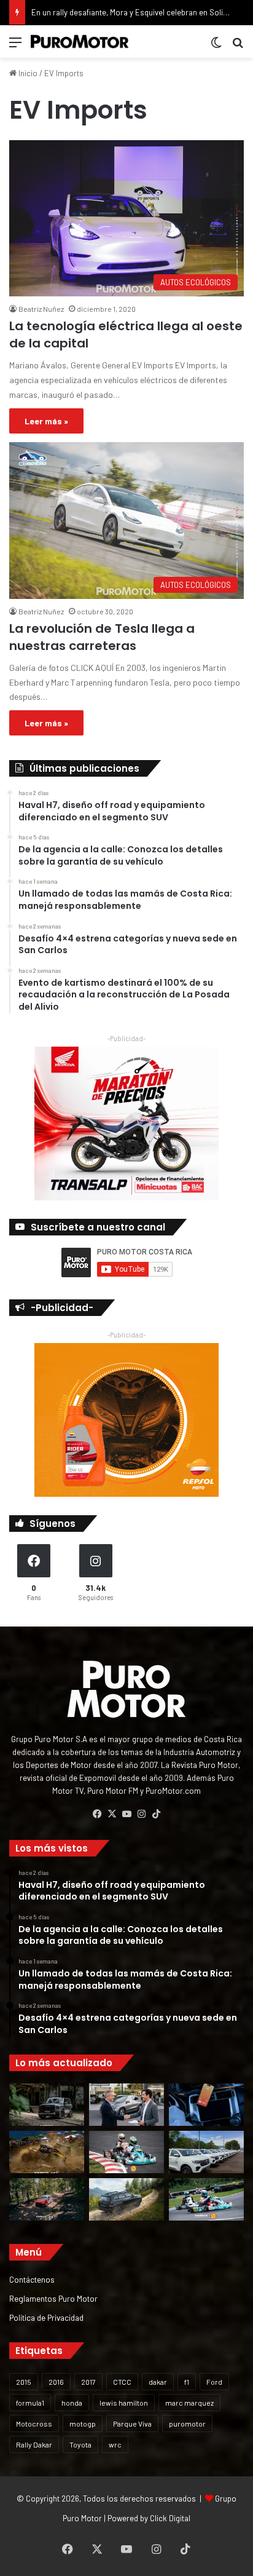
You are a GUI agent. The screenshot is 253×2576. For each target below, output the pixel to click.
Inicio (27, 73)
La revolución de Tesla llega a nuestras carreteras (102, 637)
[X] (112, 1814)
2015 (24, 2382)
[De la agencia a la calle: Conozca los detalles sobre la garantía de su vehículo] (126, 2105)
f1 (187, 2382)
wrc (115, 2444)
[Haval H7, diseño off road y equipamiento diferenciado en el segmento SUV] (47, 2105)
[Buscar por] (238, 46)
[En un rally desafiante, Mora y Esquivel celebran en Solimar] (47, 2199)
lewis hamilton (124, 2403)
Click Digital (170, 2518)
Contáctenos (32, 2279)
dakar (158, 2382)
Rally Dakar (34, 2444)
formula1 (30, 2403)
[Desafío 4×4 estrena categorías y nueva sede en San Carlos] (47, 2152)
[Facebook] (97, 1814)
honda (72, 2403)
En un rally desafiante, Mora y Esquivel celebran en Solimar (134, 12)
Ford (214, 2382)
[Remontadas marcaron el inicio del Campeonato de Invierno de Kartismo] (206, 2199)
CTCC (122, 2382)
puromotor (187, 2423)
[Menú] (15, 46)
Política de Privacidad (46, 2317)
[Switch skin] (216, 46)
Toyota (80, 2444)
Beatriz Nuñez (41, 309)
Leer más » (46, 421)
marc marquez (189, 2403)
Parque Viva (132, 2423)
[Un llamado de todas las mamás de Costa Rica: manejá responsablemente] (206, 2105)
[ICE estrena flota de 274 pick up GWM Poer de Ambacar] (206, 2152)
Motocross (34, 2423)
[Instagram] (141, 1814)
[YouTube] (126, 1814)
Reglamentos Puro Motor (53, 2298)
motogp (83, 2423)
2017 (88, 2382)
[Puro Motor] (80, 42)
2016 (56, 2382)
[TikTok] (156, 1814)
